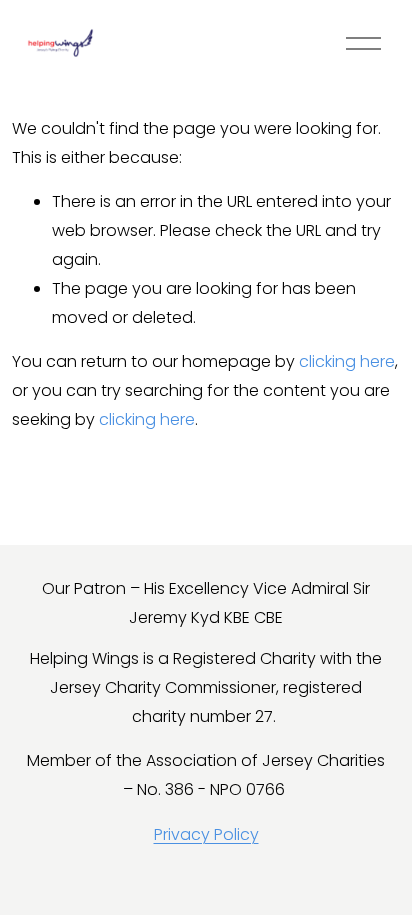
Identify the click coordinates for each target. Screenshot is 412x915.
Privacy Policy (206, 834)
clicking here (347, 361)
